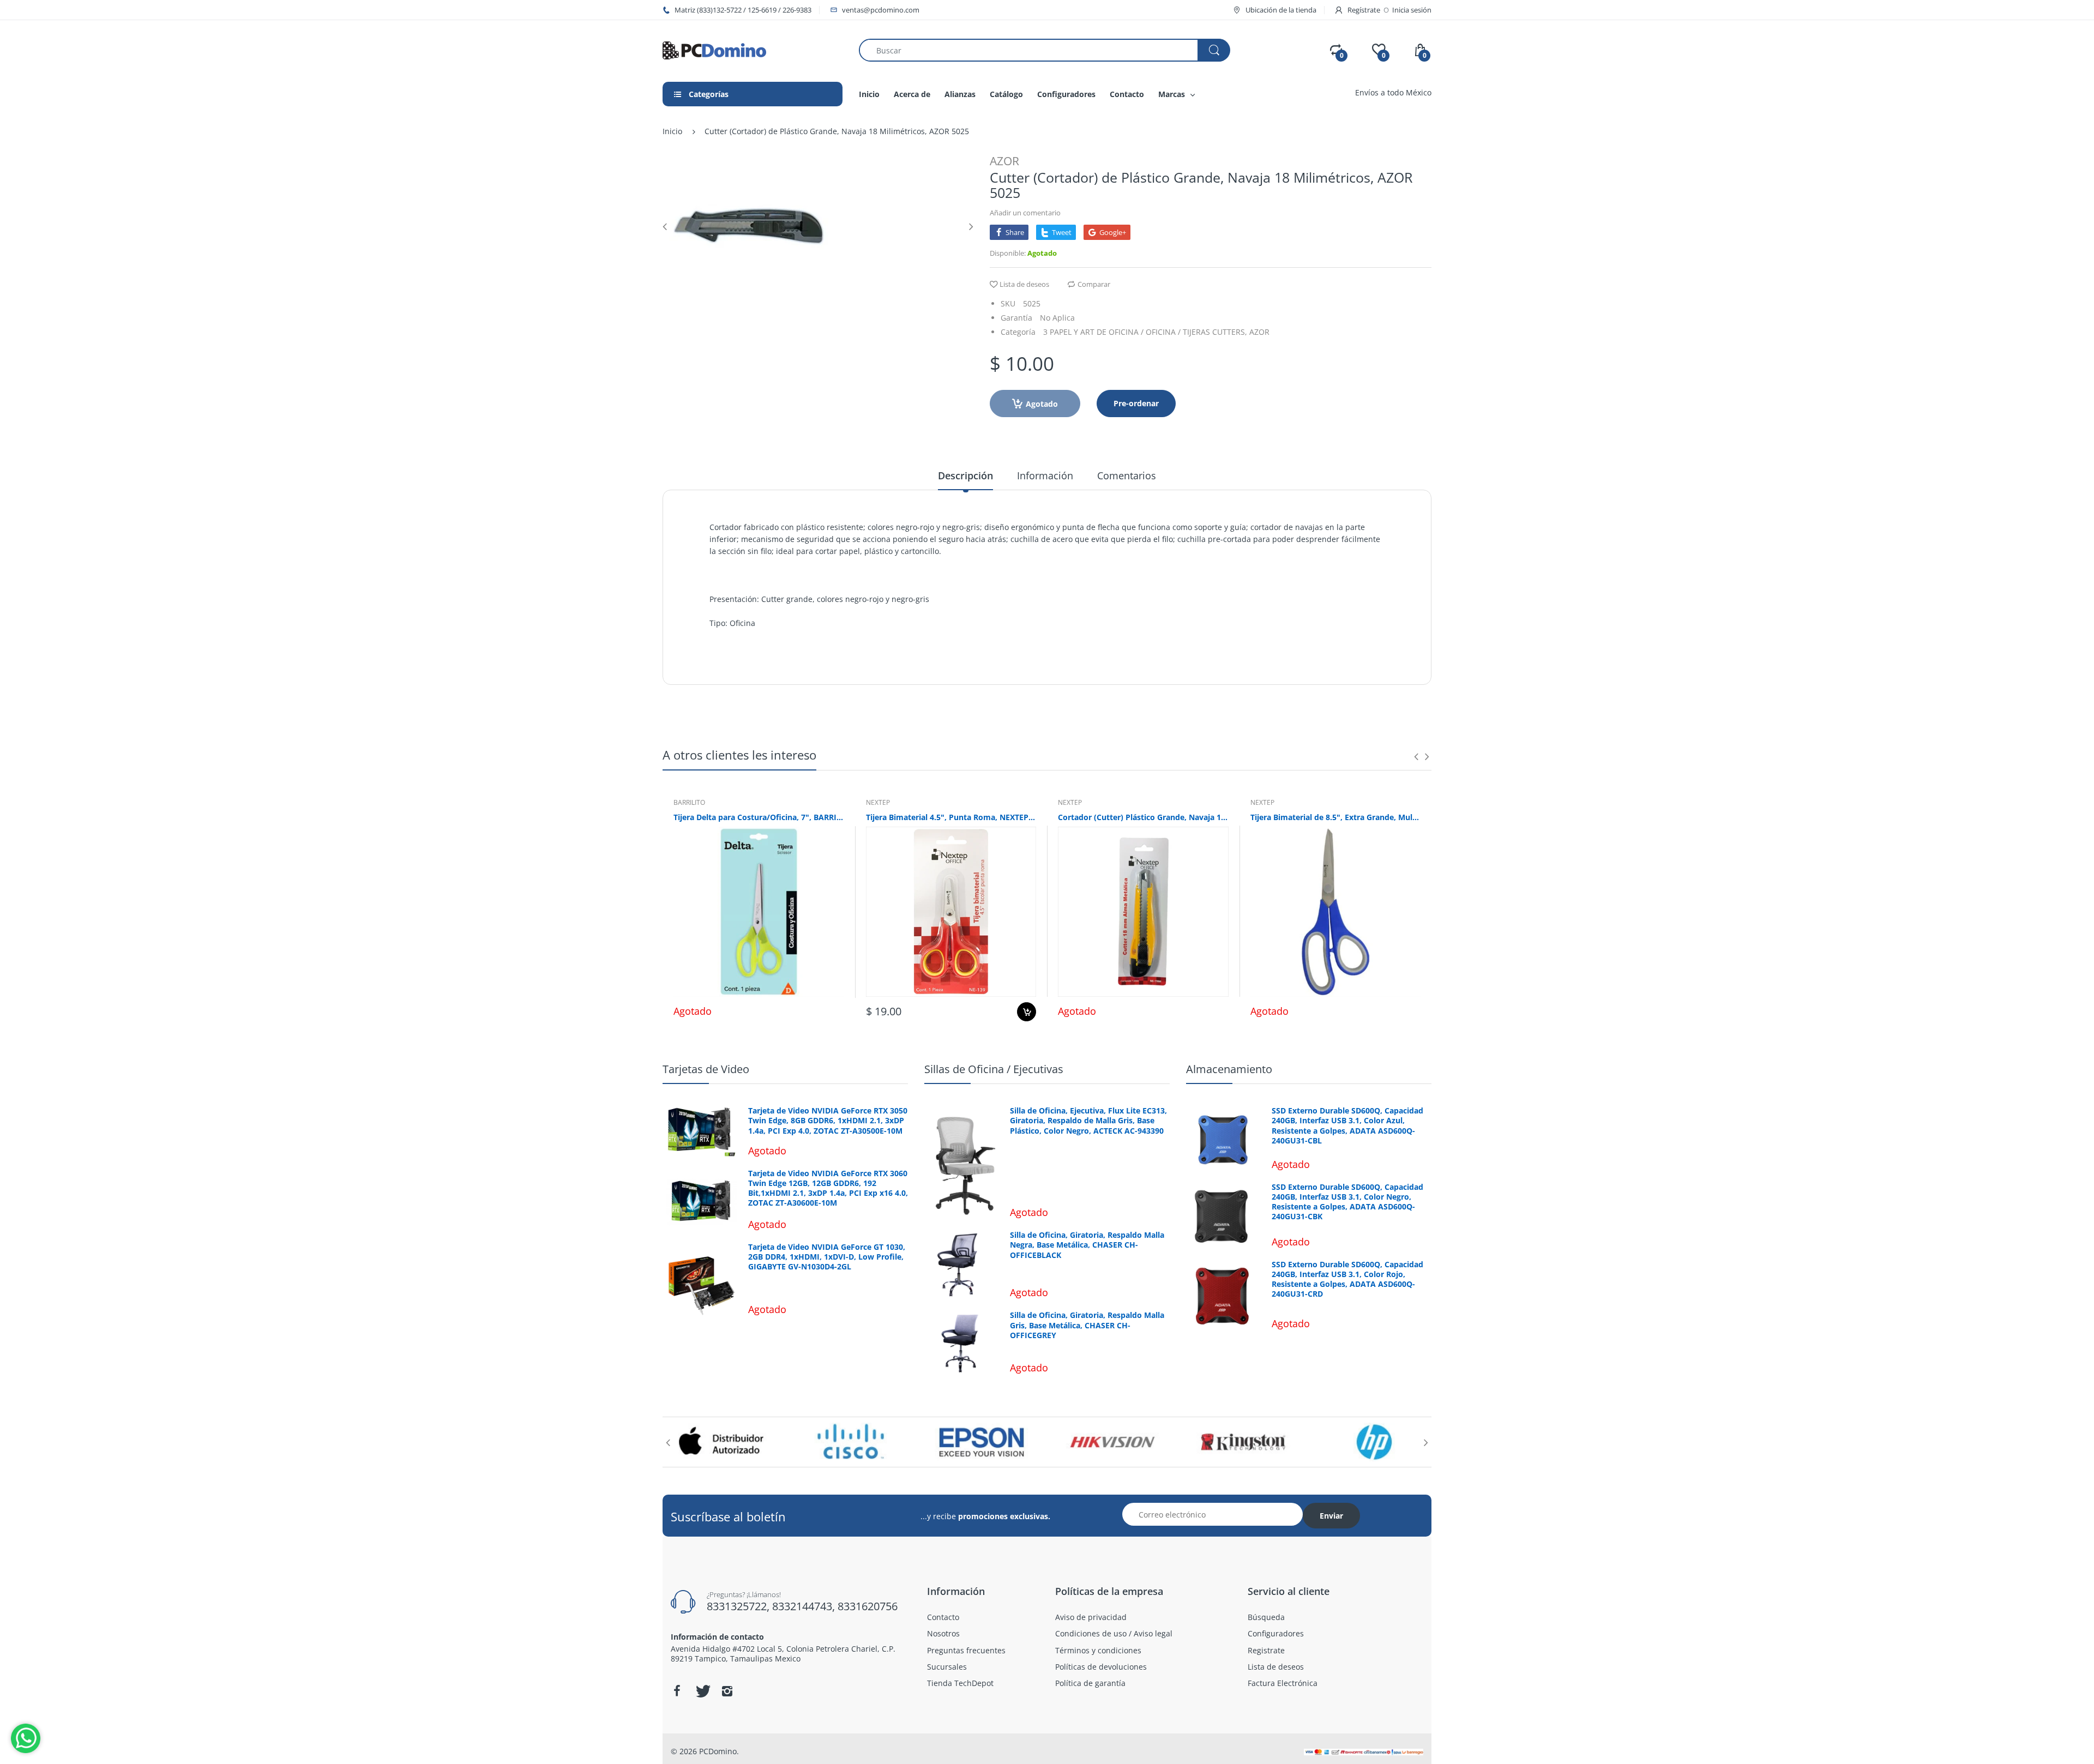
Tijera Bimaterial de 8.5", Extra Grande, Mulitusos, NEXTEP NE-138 (1336, 817)
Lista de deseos (1024, 284)
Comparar (1094, 284)
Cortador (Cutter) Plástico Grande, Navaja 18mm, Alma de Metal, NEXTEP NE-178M (1143, 817)
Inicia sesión (1412, 10)
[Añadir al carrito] (1027, 1012)
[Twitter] (702, 1691)
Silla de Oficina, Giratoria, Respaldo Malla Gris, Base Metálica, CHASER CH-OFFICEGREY (1087, 1325)
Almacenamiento (1229, 1069)
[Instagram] (727, 1691)
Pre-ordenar (1136, 403)
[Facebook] (677, 1691)
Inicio (672, 131)
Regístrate (1364, 10)
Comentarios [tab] (1127, 475)
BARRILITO (689, 802)
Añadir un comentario (1025, 213)
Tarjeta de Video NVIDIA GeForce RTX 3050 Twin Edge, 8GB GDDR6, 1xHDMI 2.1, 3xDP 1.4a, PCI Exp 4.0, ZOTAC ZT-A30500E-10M (828, 1121)
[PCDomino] (714, 49)
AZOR (1004, 161)
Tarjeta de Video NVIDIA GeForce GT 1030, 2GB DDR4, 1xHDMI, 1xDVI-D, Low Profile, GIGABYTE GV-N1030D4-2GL (827, 1257)
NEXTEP (878, 802)
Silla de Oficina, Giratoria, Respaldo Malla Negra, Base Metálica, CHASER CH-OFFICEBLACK (1087, 1245)
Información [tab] (1045, 475)
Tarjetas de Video (706, 1069)
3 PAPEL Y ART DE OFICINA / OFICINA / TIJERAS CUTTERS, (1145, 332)
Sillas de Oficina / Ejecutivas (994, 1069)
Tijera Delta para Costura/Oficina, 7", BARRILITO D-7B (759, 817)
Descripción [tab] (965, 475)
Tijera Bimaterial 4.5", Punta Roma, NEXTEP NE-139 (951, 817)
